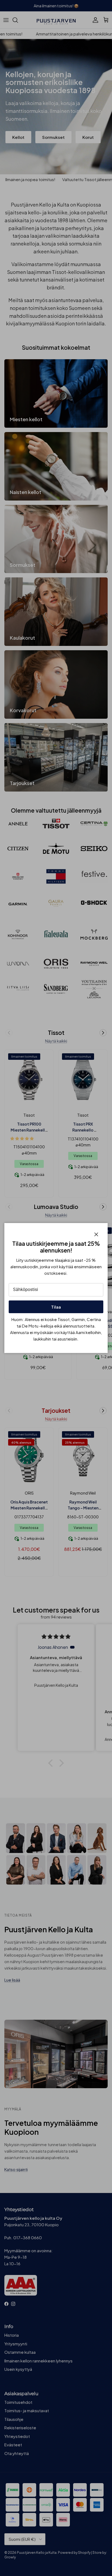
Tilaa (56, 1307)
